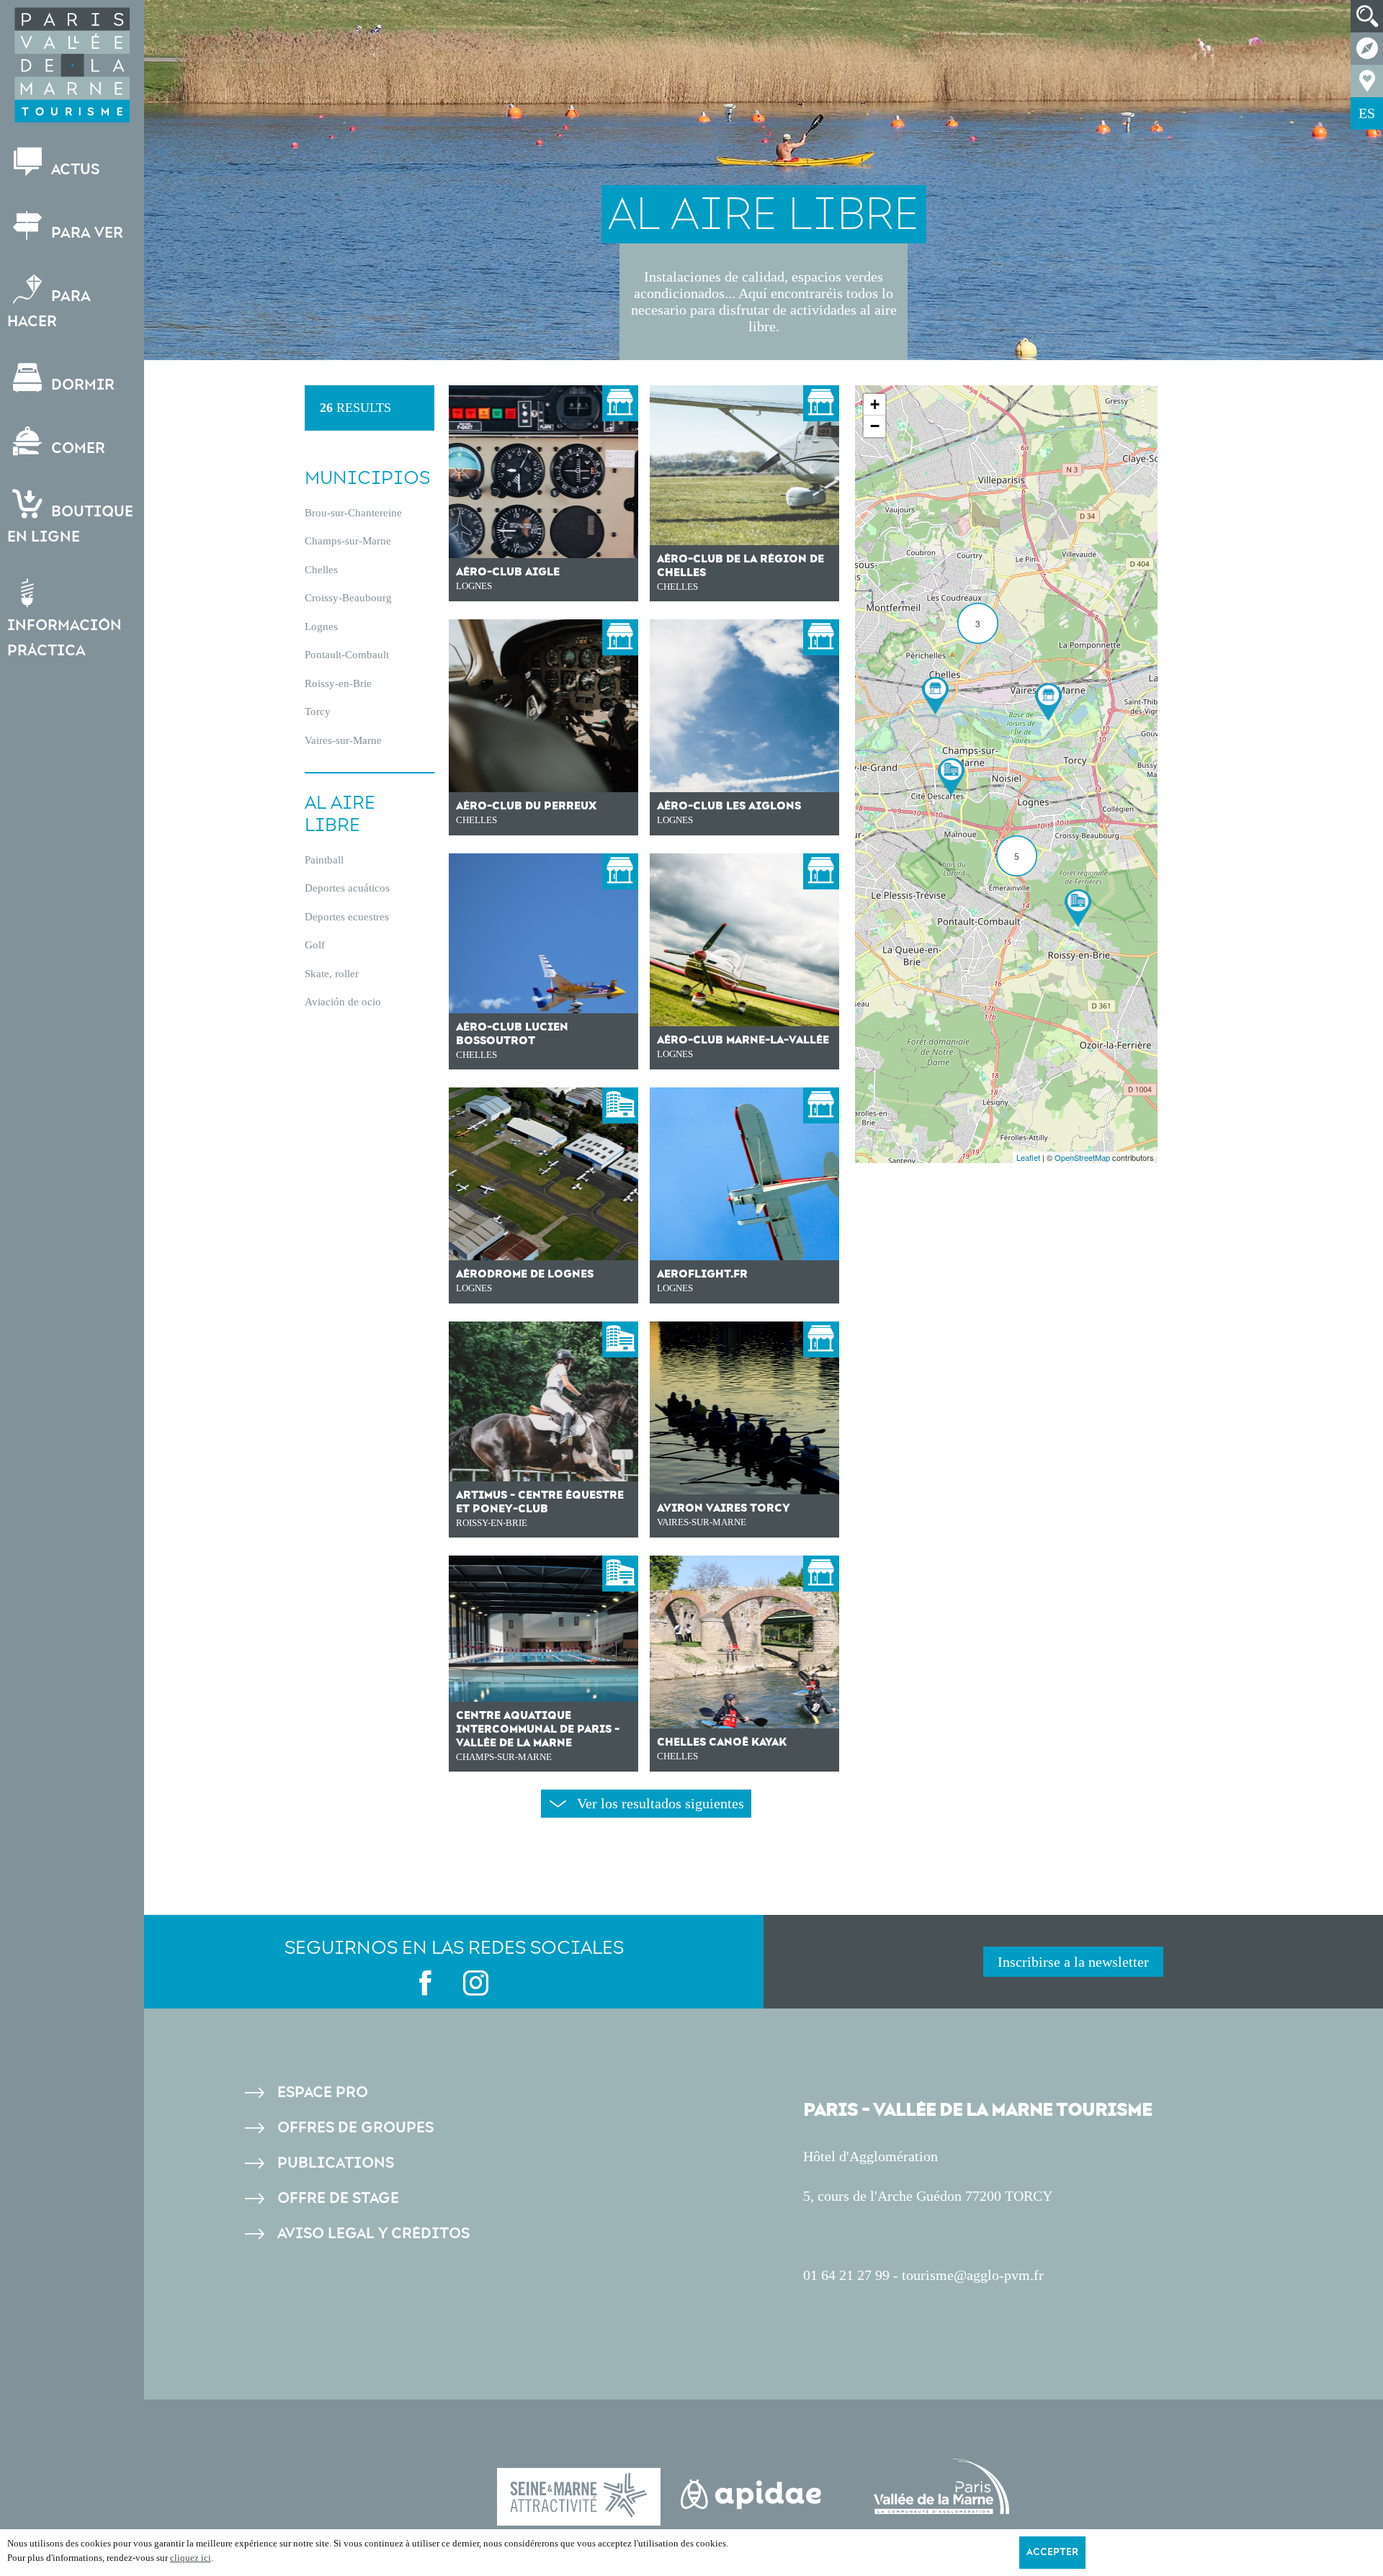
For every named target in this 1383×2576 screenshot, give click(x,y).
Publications (336, 2163)
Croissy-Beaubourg (348, 598)
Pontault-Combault (347, 655)
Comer (76, 448)
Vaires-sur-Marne (343, 740)
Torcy (318, 712)
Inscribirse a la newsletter (1073, 1962)
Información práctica (64, 638)
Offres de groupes (355, 2128)
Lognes (321, 627)
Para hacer (49, 309)
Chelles (321, 570)
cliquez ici (191, 2558)
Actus (73, 170)
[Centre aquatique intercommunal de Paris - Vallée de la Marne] (951, 777)
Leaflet (1028, 1157)
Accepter (1052, 2552)
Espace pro (323, 2092)
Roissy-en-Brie (338, 683)
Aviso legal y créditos (373, 2234)
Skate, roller (332, 974)
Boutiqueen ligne (70, 524)
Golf (315, 945)
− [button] (875, 426)
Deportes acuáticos (347, 888)
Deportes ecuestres (347, 917)
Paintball (324, 860)
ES (1367, 113)
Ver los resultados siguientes (661, 1803)
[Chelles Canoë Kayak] (935, 695)
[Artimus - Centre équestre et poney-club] (1078, 908)
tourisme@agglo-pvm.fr (973, 2275)
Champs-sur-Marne (348, 541)
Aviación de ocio (343, 1002)
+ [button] (875, 404)
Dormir (81, 385)
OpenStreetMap (1082, 1157)
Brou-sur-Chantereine (353, 513)
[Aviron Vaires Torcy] (1048, 702)
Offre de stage (338, 2198)
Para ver (85, 233)
